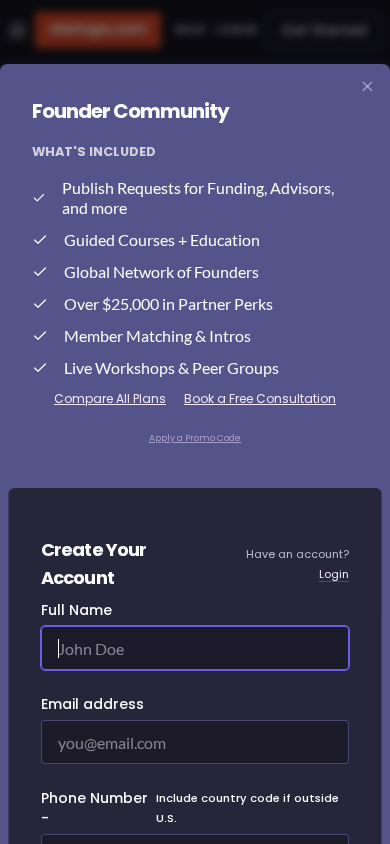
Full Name (76, 610)
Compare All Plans (110, 398)
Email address (92, 704)
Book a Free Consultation (260, 398)
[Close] (368, 87)
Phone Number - (190, 808)
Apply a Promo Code (195, 438)
